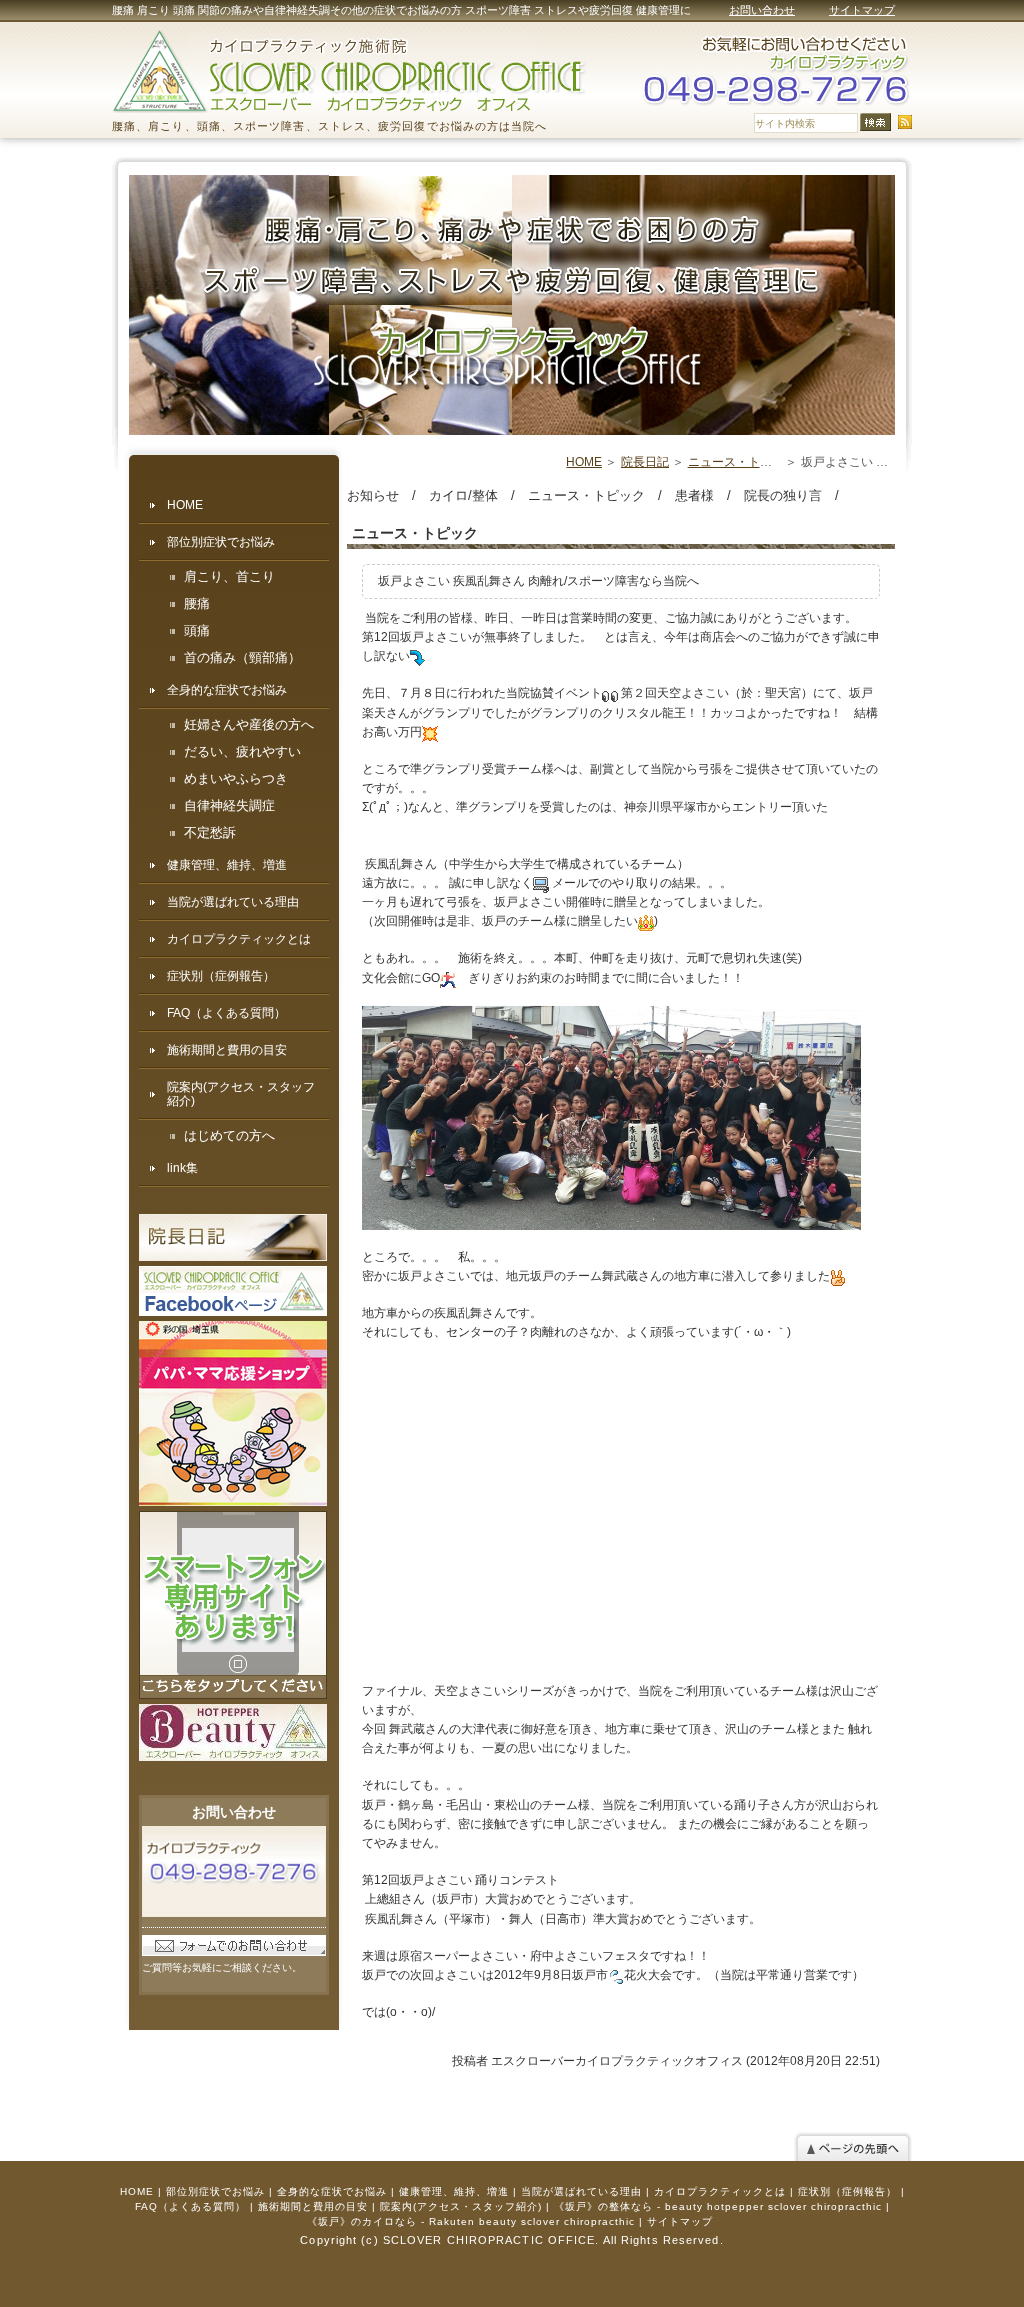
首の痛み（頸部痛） (242, 658)
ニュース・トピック (742, 462)
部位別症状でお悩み (221, 542)
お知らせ (373, 495)
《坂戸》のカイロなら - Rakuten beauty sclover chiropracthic (471, 2221)
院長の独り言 (783, 495)
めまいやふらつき (236, 779)
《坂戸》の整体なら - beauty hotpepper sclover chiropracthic (718, 2206)
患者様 (694, 495)
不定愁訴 (210, 833)
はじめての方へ (229, 1136)
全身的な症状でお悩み (227, 690)
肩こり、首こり (229, 577)
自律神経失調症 (229, 806)
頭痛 (197, 631)
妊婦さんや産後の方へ (249, 725)
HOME (584, 462)
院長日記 (645, 462)
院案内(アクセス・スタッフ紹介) (241, 1094)
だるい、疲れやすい (242, 752)
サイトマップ (862, 10)
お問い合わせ (762, 10)
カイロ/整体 (463, 495)
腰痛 (197, 604)
